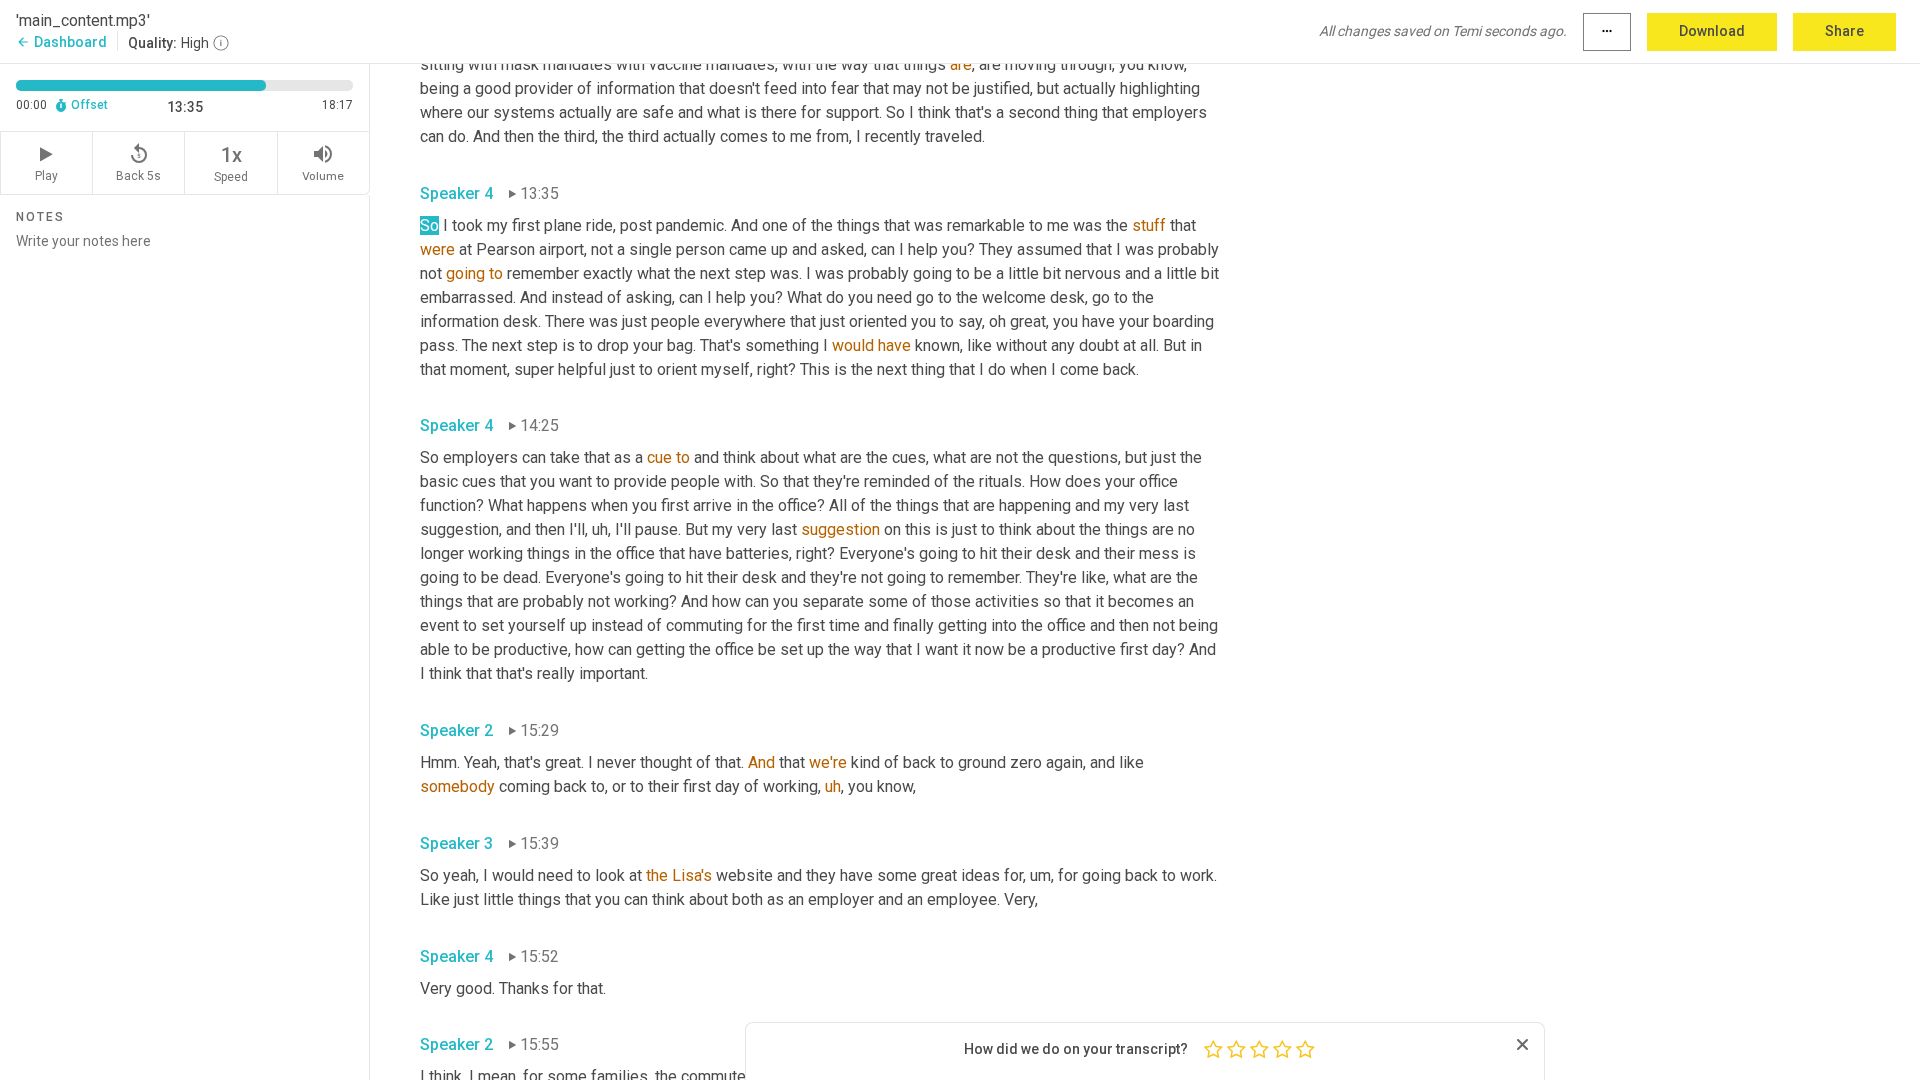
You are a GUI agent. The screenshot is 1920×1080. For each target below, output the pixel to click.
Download (1712, 31)
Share (1844, 31)
